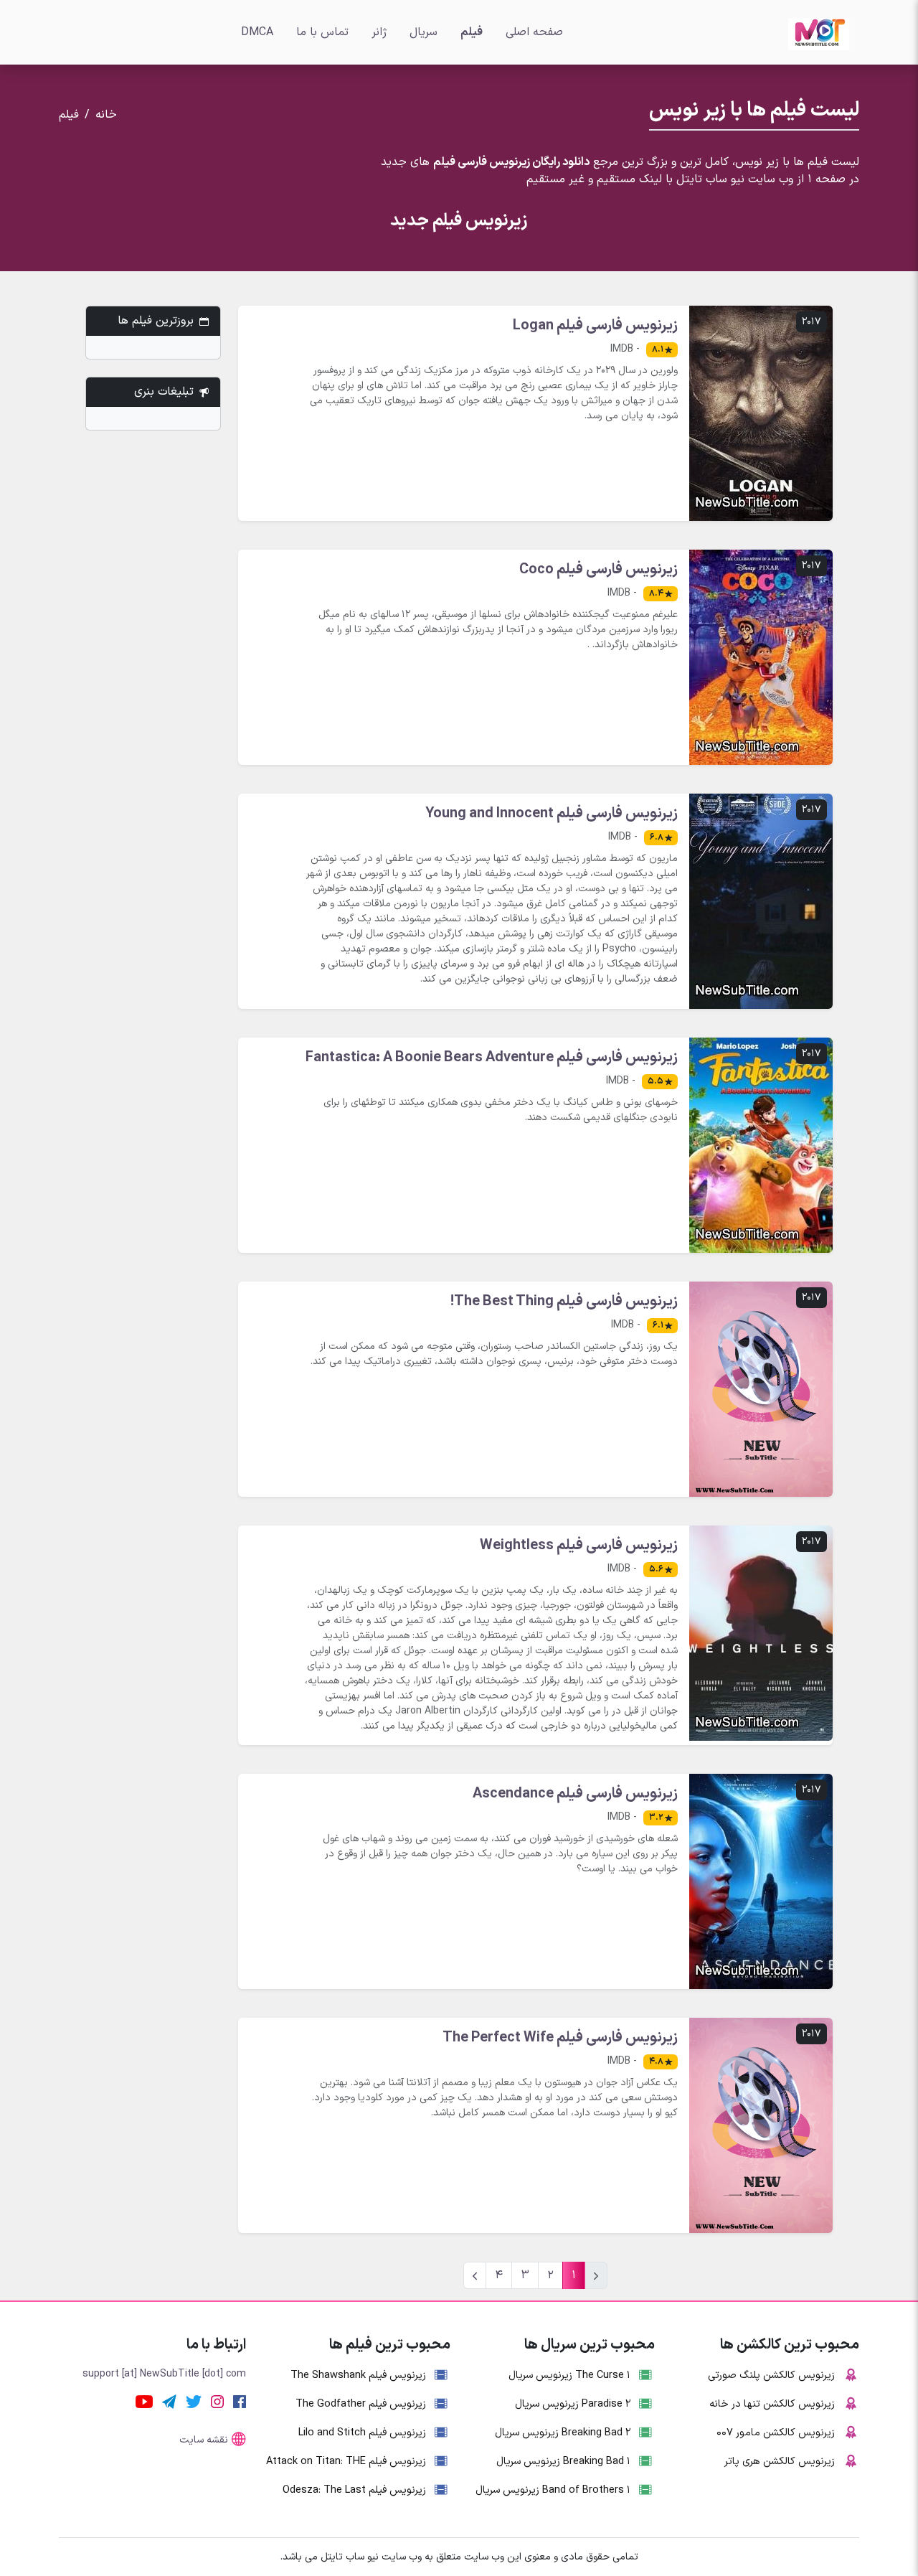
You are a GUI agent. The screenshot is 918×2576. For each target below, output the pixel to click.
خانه (106, 115)
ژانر (379, 32)
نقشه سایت (204, 2440)
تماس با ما (322, 32)
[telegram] (169, 2401)
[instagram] (217, 2401)
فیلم (472, 32)
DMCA (257, 32)
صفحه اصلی (534, 32)
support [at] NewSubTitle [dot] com (164, 2374)
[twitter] (194, 2401)
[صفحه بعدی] (475, 2275)
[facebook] (240, 2401)
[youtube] (144, 2401)
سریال (423, 32)
